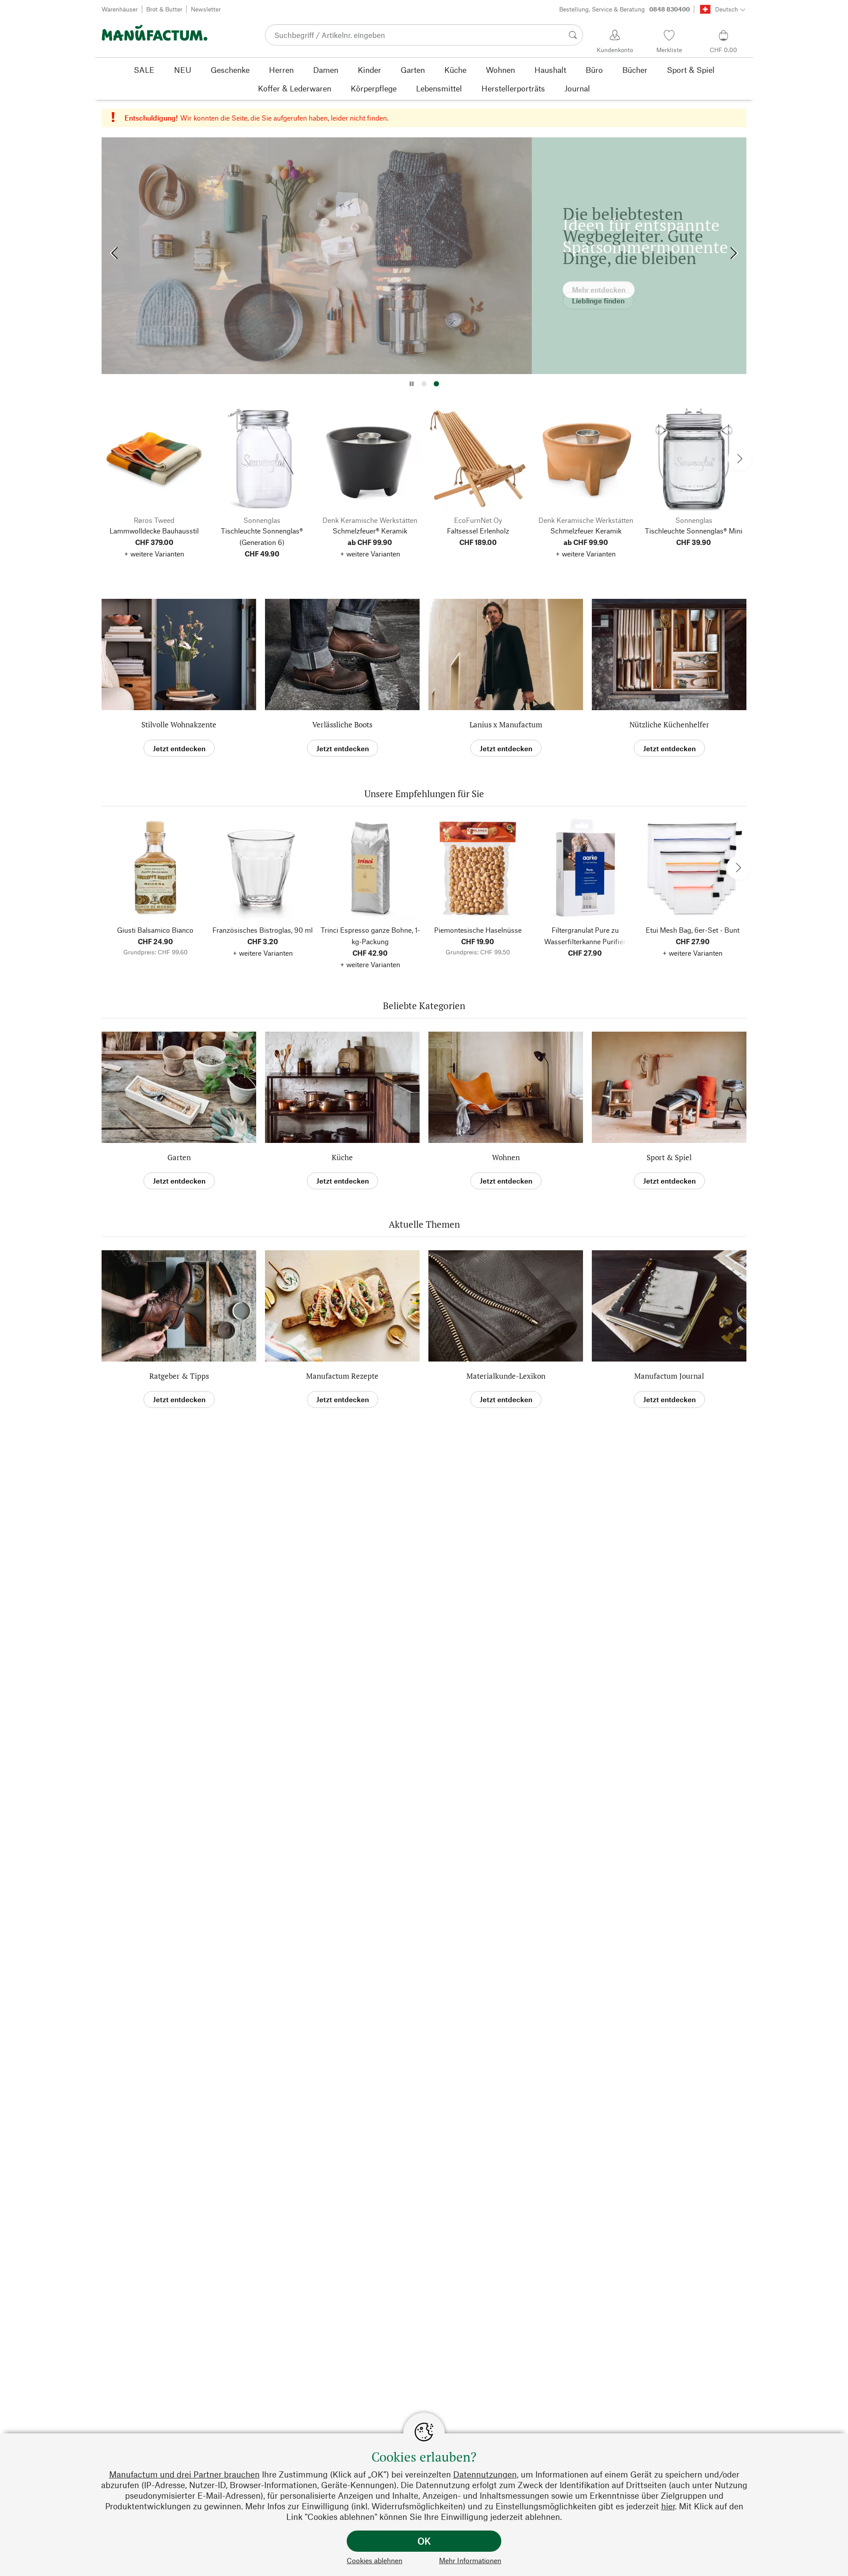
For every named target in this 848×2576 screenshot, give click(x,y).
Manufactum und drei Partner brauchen (184, 2474)
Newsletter (206, 9)
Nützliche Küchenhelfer (669, 724)
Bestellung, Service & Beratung (625, 9)
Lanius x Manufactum (506, 724)
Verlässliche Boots (342, 724)
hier (668, 2506)
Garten (179, 1157)
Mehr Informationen (470, 2560)
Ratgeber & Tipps (179, 1376)
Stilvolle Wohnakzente (179, 724)
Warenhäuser (120, 9)
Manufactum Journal (669, 1376)
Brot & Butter (164, 9)
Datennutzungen (485, 2474)
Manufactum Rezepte (342, 1376)
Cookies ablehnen (375, 2560)
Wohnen (506, 1157)
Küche (342, 1157)
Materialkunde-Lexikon (506, 1376)
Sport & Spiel (669, 1157)
